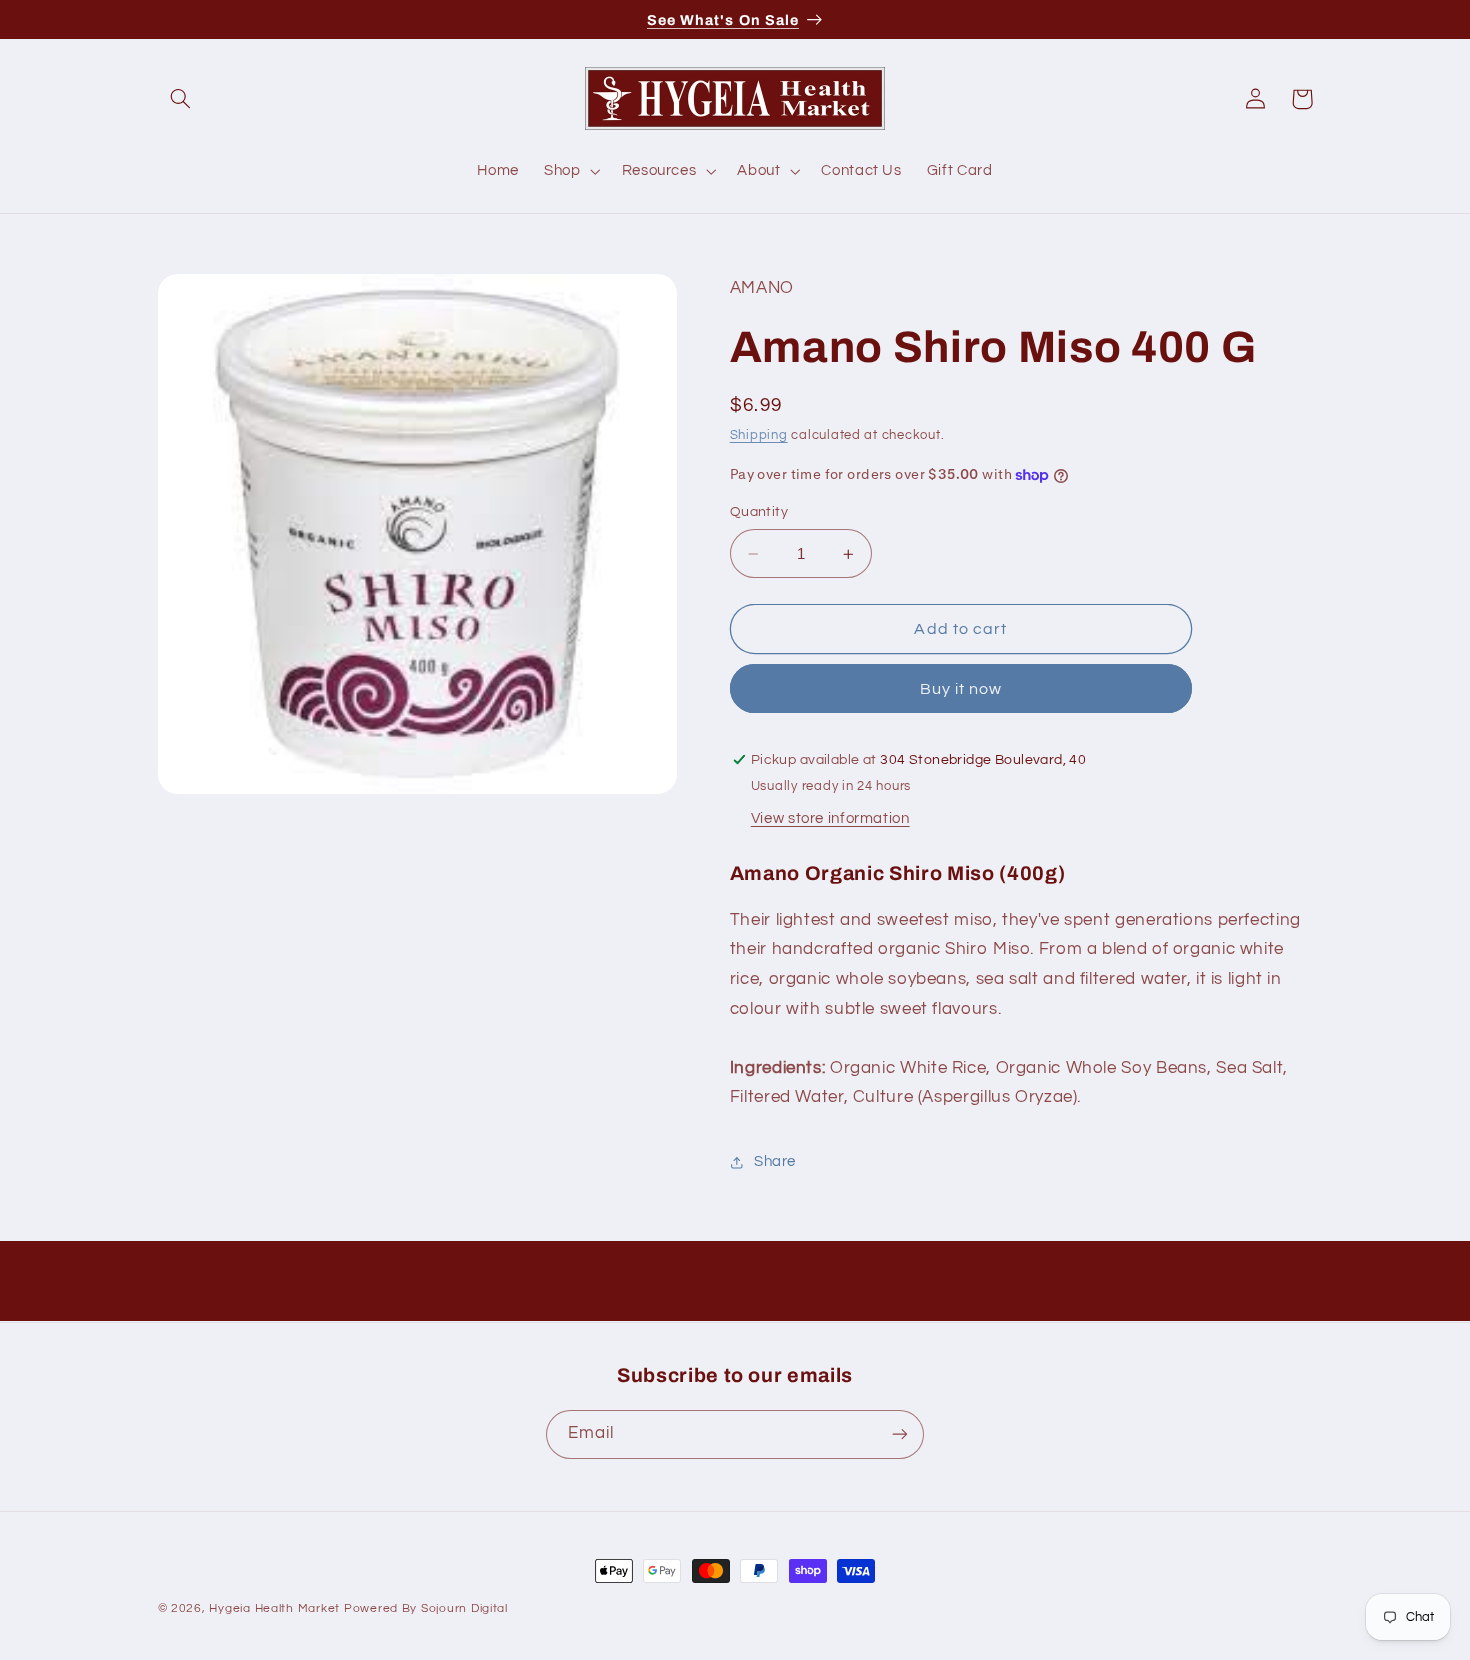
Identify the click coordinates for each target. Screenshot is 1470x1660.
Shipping (759, 435)
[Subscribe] (900, 1433)
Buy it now (961, 689)
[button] (181, 99)
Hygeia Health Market (274, 1608)
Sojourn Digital (464, 1608)
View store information (830, 818)
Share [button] (775, 1162)
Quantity (759, 513)
